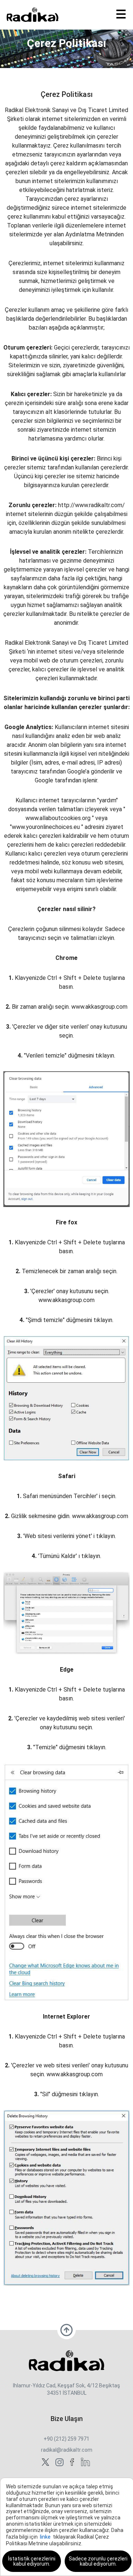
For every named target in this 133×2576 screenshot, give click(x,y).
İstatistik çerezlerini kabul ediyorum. (32, 2561)
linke (45, 2537)
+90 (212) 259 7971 (66, 2439)
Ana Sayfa (55, 58)
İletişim (81, 58)
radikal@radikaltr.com (67, 2450)
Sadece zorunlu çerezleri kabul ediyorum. (98, 2561)
